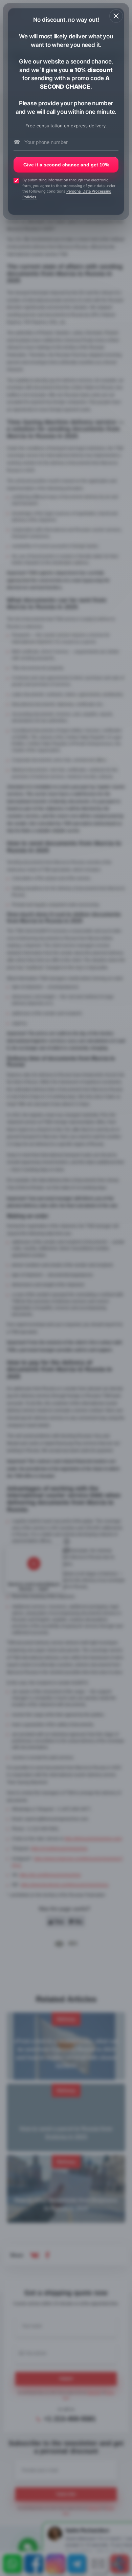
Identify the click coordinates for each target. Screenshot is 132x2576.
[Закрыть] (116, 16)
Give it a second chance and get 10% (66, 165)
